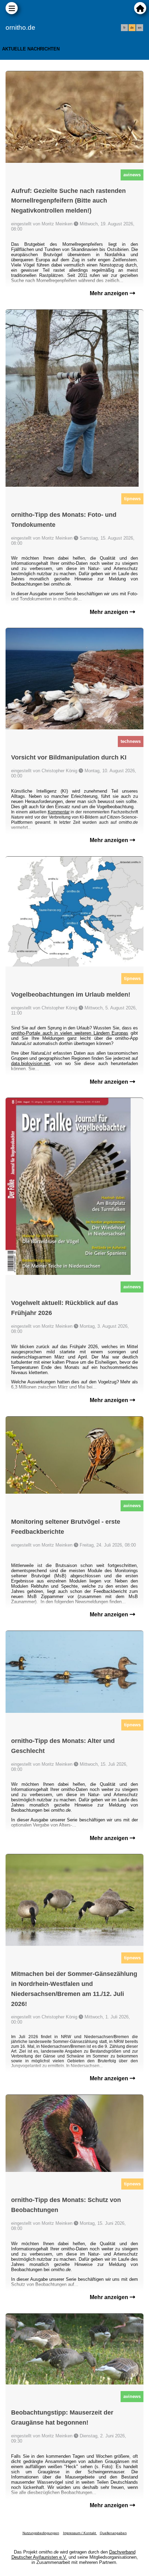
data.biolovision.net (30, 1063)
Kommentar (59, 812)
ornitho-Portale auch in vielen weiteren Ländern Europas (70, 1033)
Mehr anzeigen (110, 293)
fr (124, 28)
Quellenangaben (113, 2533)
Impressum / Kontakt (80, 2533)
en (140, 28)
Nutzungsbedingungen (41, 2533)
